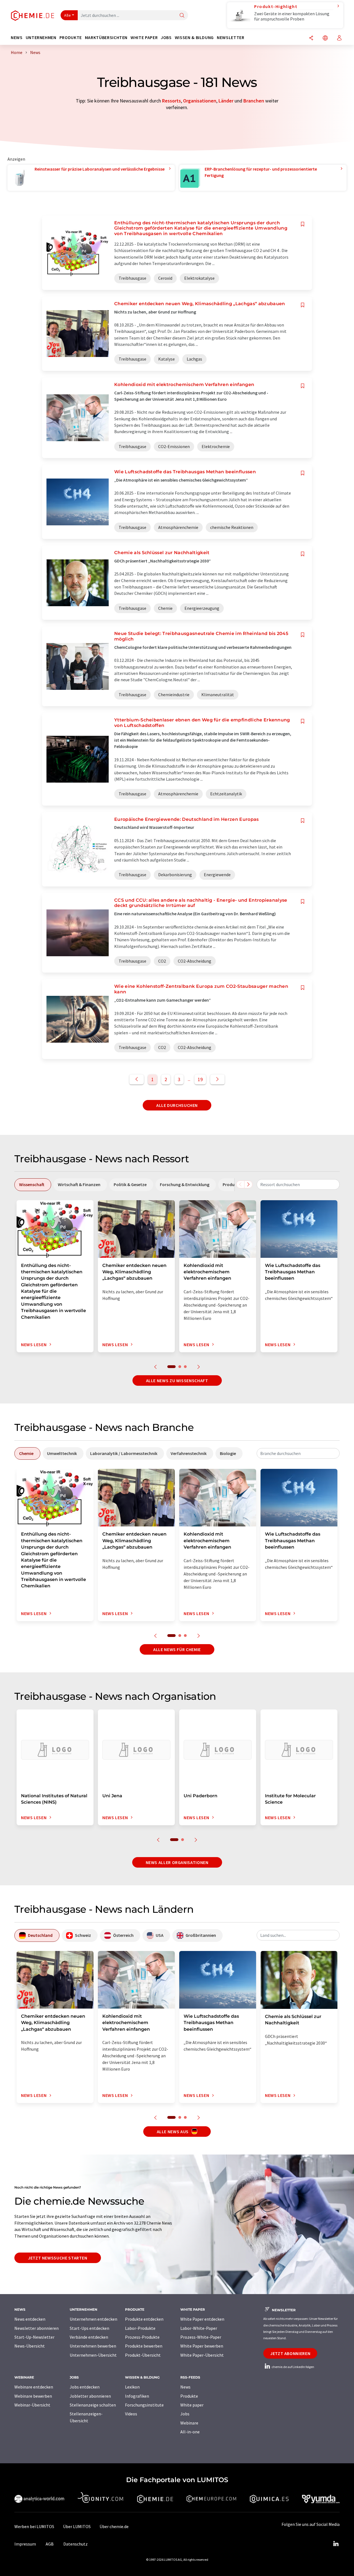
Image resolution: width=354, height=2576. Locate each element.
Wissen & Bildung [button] (194, 38)
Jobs (185, 2414)
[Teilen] (311, 38)
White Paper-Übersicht (202, 2355)
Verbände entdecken (89, 2337)
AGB (50, 2544)
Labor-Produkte (140, 2328)
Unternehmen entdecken (93, 2319)
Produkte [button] (71, 38)
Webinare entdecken (34, 2387)
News (185, 2387)
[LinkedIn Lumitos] (336, 2544)
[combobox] (298, 1184)
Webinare (189, 2423)
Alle (67, 15)
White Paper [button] (144, 38)
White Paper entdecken (202, 2319)
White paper (192, 2405)
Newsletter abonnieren (37, 2328)
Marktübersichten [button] (106, 38)
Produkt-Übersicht (143, 2355)
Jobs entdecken (85, 2387)
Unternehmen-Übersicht (93, 2355)
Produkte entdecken (144, 2319)
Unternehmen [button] (41, 38)
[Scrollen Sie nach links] (240, 1184)
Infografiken (137, 2396)
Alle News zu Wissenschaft (177, 1380)
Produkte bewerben (144, 2346)
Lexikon (132, 2387)
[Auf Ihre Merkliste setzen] (303, 224)
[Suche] (182, 16)
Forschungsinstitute (144, 2405)
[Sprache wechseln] (325, 38)
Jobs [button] (166, 38)
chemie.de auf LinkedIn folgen (293, 2367)
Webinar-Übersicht (32, 2405)
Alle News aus (173, 2132)
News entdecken (30, 2319)
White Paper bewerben (202, 2346)
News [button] (17, 38)
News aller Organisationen (177, 1862)
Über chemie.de (114, 2526)
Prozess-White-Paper (201, 2337)
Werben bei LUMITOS (34, 2526)
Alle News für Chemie (177, 1649)
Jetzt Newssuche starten (58, 2258)
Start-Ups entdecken (89, 2328)
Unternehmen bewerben (93, 2346)
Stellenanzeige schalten (93, 2405)
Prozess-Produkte (142, 2337)
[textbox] (298, 1184)
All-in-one (190, 2432)
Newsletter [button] (231, 38)
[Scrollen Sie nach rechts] (248, 1184)
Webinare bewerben (33, 2396)
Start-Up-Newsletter (34, 2337)
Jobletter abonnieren (90, 2396)
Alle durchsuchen (177, 1105)
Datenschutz (76, 2544)
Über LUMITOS (77, 2526)
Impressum (25, 2544)
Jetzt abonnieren (290, 2353)
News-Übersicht (30, 2346)
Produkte (189, 2396)
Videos (131, 2414)
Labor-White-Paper (199, 2328)
